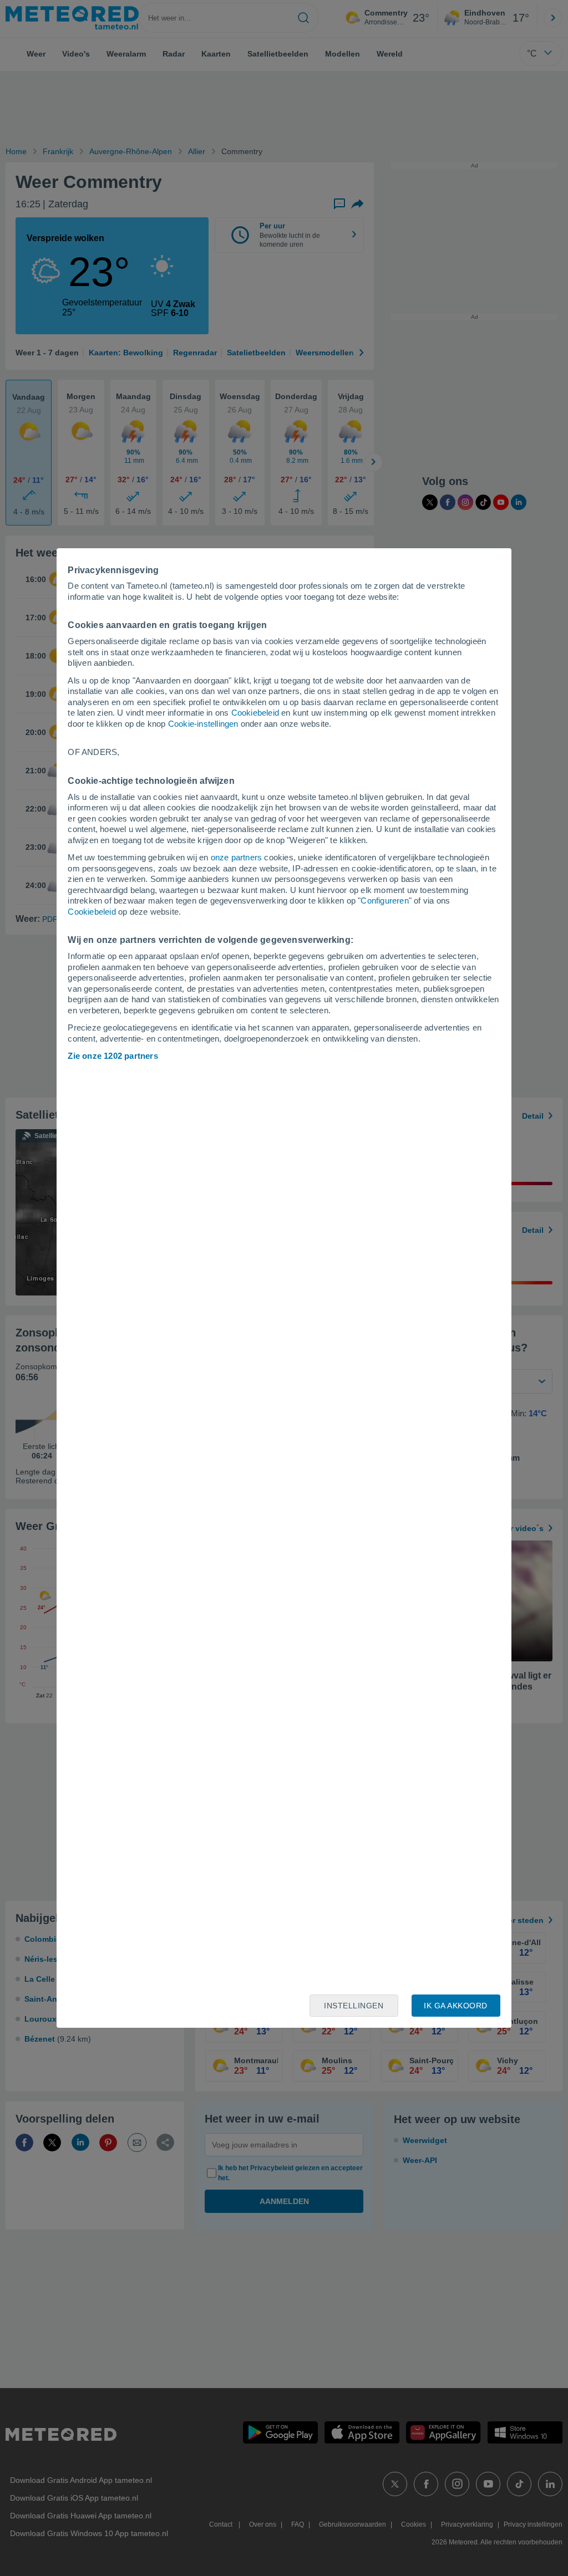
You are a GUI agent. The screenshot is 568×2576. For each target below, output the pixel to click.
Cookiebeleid (255, 713)
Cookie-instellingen (203, 724)
